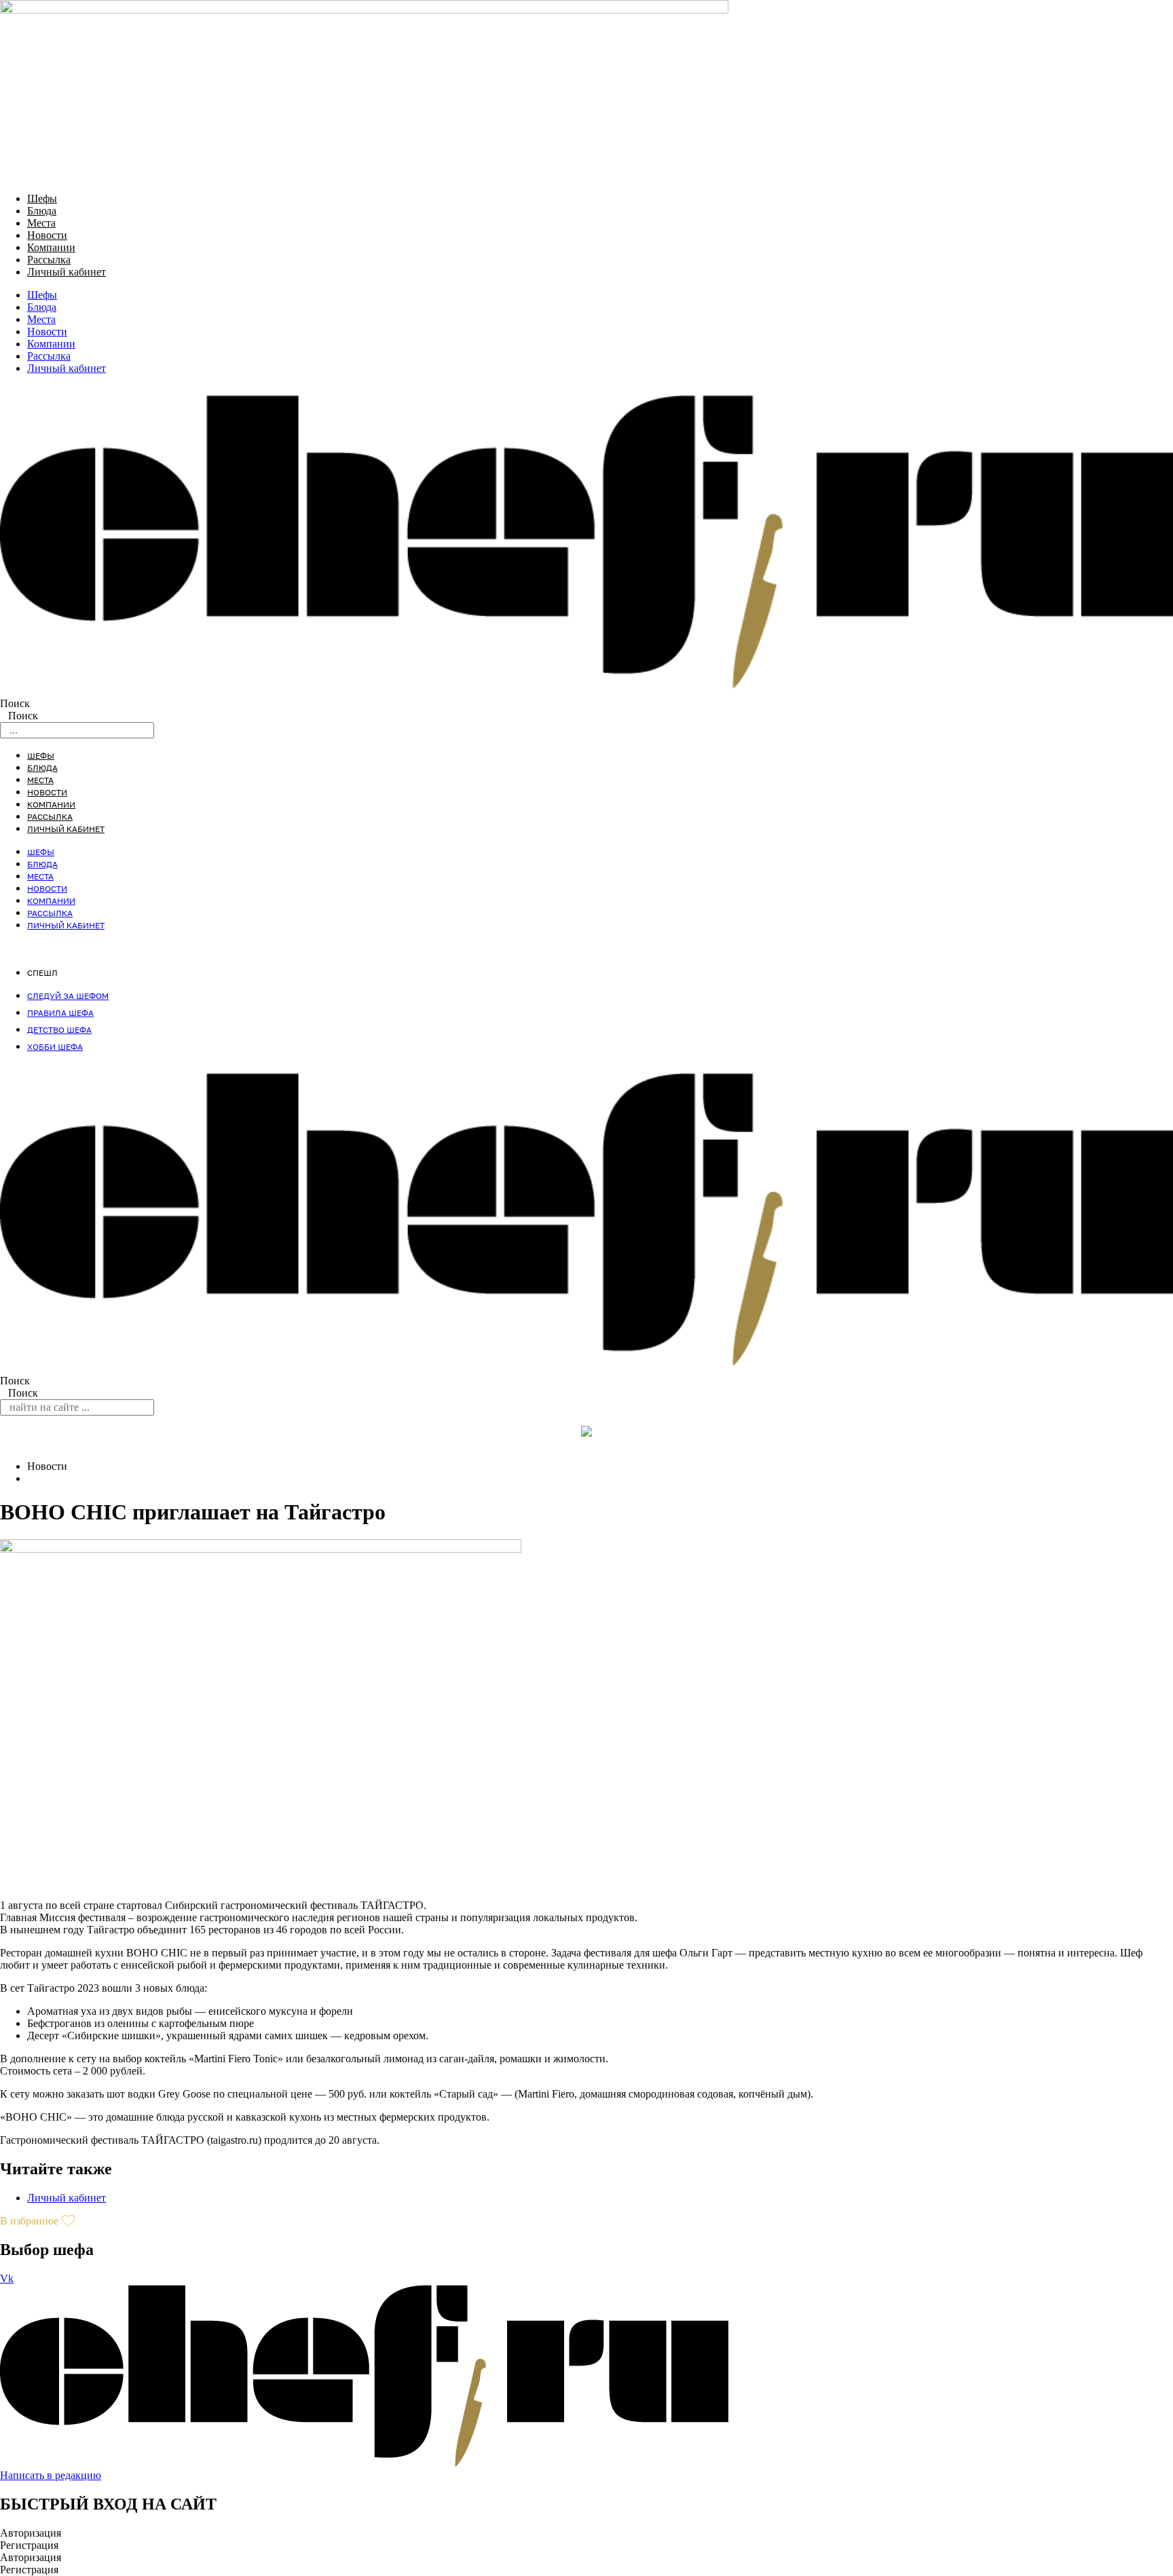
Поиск (15, 703)
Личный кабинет (67, 272)
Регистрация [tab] (29, 2545)
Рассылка (49, 260)
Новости (47, 235)
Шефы (42, 198)
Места (41, 223)
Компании (51, 247)
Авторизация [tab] (31, 2533)
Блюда (42, 211)
